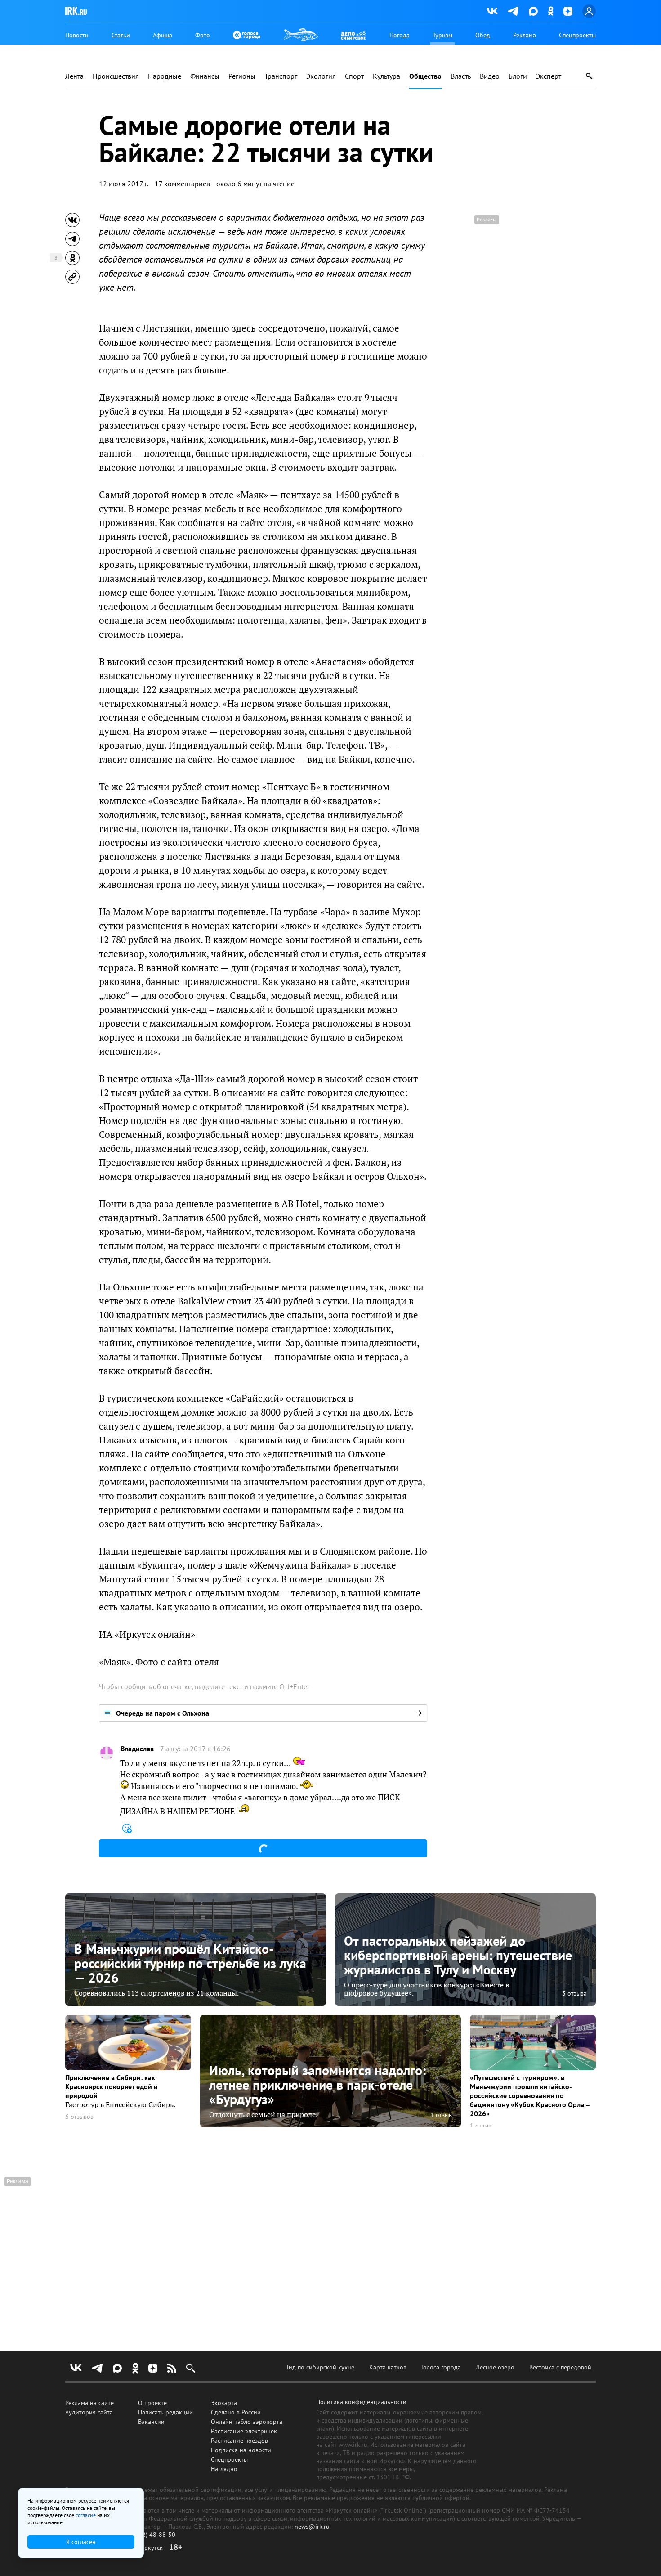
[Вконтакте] (492, 11)
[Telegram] (513, 11)
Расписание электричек (244, 2431)
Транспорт (281, 76)
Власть (461, 76)
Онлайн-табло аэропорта (247, 2422)
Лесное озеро (495, 2367)
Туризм (442, 35)
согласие (86, 2515)
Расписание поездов (239, 2441)
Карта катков (388, 2367)
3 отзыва (574, 1993)
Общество (425, 76)
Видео (490, 76)
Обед (483, 35)
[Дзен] (568, 11)
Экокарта (224, 2403)
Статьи (121, 35)
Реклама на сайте (89, 2403)
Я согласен (81, 2542)
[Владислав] (107, 1753)
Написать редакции (165, 2412)
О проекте (152, 2403)
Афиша (163, 35)
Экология (321, 76)
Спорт (354, 76)
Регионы (242, 76)
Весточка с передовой (560, 2367)
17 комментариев (182, 184)
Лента (74, 76)
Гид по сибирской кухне (321, 2367)
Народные (165, 76)
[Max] (533, 11)
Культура (386, 76)
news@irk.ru (312, 2527)
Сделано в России (236, 2412)
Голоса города (441, 2367)
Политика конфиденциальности (361, 2402)
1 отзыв (441, 2115)
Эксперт (549, 76)
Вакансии (151, 2422)
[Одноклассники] (551, 11)
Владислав (137, 1749)
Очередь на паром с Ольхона (163, 1713)
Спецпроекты (577, 35)
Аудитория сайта (89, 2412)
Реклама (525, 35)
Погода (400, 35)
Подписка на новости (241, 2450)
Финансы (205, 76)
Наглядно (224, 2469)
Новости (77, 35)
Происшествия (116, 76)
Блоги (518, 76)
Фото (203, 35)
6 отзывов (79, 2117)
